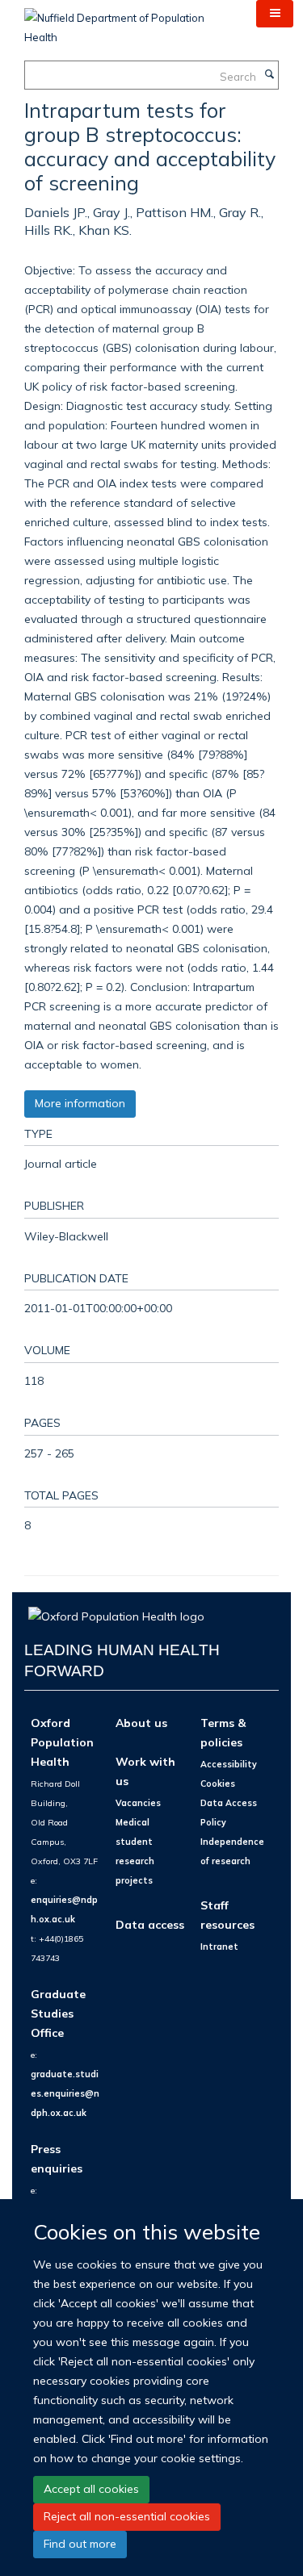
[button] (275, 14)
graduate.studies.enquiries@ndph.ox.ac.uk (65, 2093)
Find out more (80, 2544)
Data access (150, 1924)
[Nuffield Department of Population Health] (128, 22)
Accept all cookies (91, 2489)
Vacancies (138, 1803)
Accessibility (229, 1764)
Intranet (219, 1947)
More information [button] (80, 1103)
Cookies (218, 1784)
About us (141, 1723)
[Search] (269, 75)
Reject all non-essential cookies (127, 2516)
